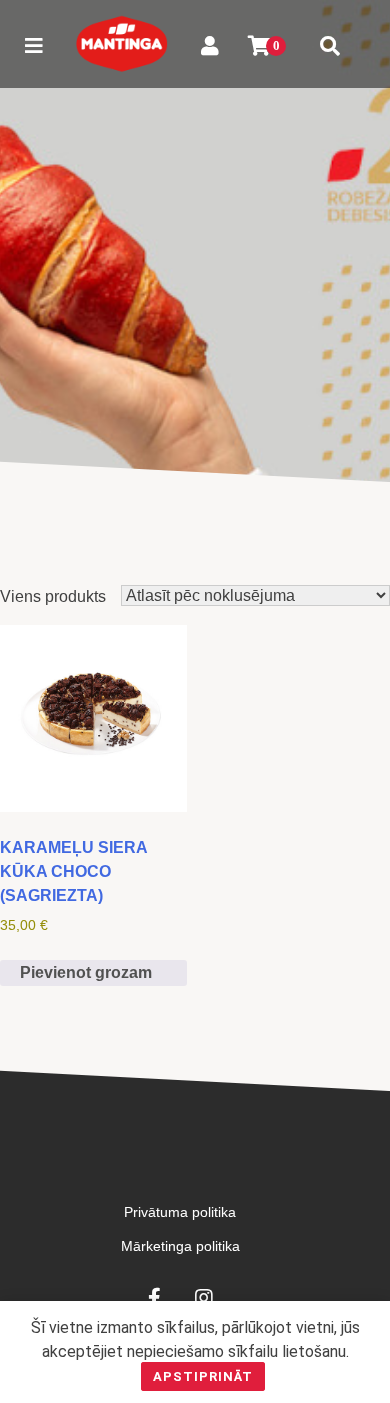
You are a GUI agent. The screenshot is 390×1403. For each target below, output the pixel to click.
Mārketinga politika (180, 1246)
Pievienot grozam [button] (86, 972)
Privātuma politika (180, 1212)
